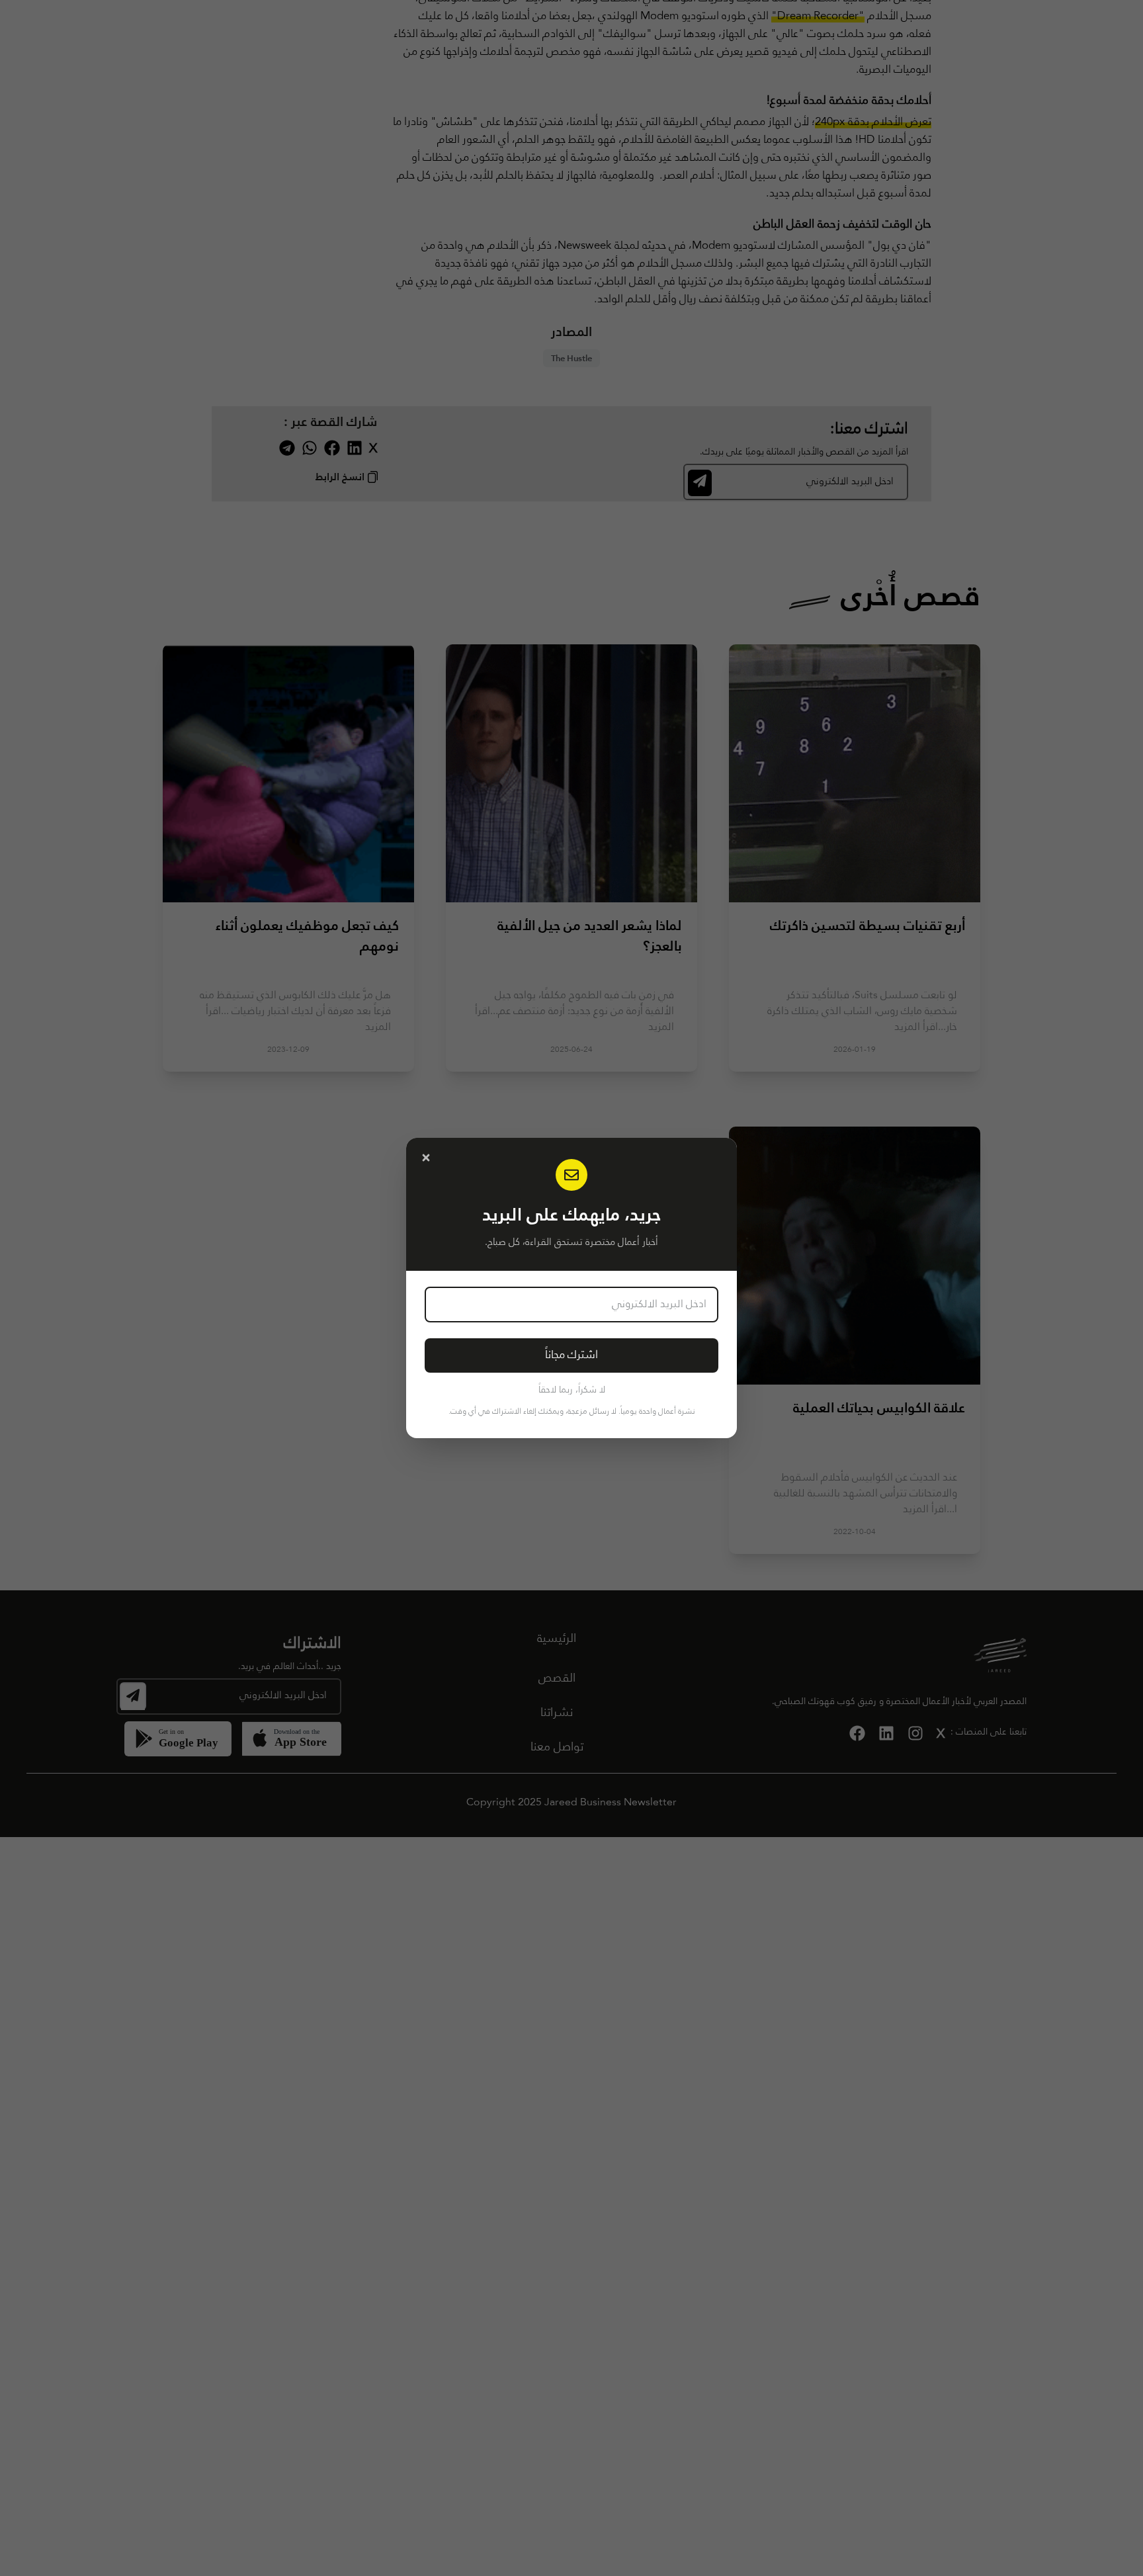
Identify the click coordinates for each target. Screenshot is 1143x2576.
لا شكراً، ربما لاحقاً (572, 1390)
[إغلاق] (426, 1158)
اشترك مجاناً (571, 1355)
